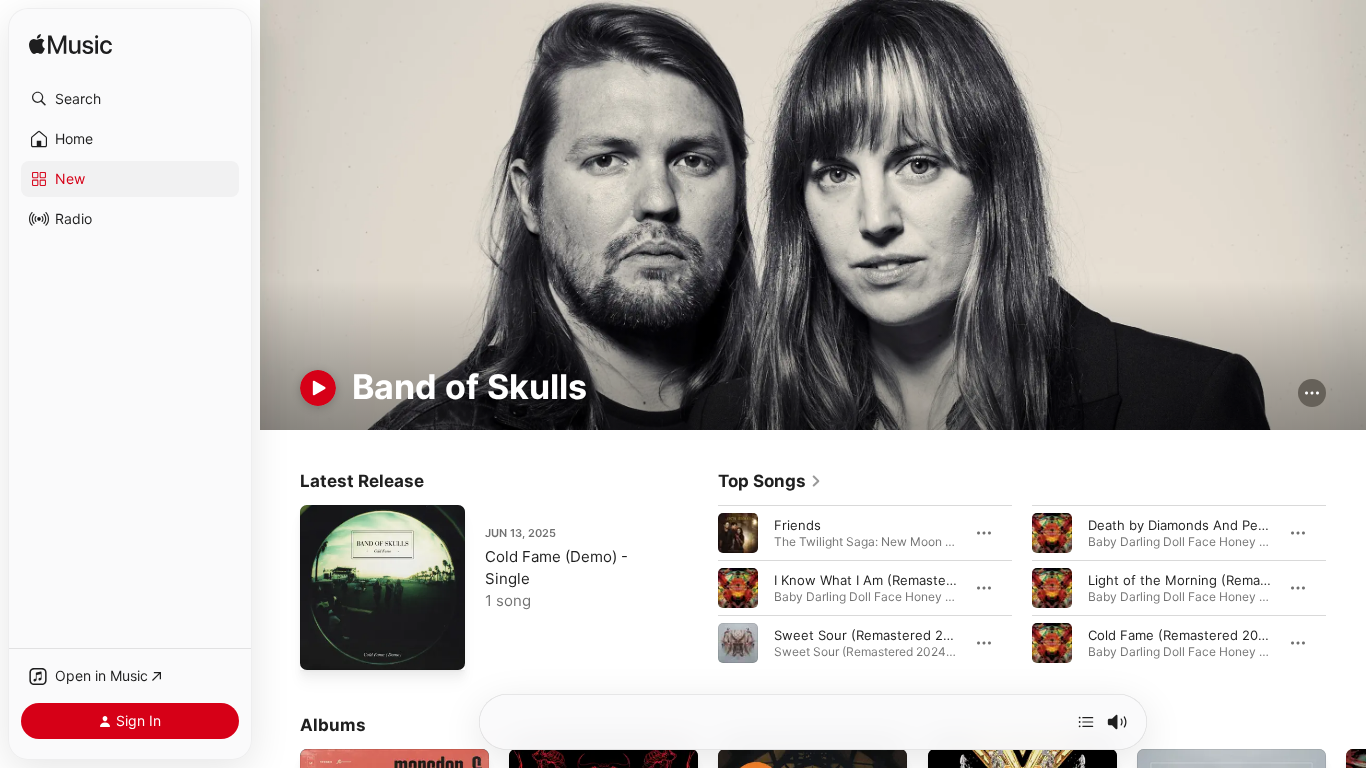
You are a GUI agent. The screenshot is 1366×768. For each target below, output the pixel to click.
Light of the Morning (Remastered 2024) (1215, 580)
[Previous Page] (698, 588)
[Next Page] (1346, 588)
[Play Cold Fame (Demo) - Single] (325, 645)
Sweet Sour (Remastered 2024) (873, 635)
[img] (70, 45)
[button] (130, 99)
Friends (797, 525)
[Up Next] (1086, 722)
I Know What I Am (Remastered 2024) (891, 580)
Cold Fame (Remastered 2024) (1183, 635)
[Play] (318, 388)
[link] (770, 481)
